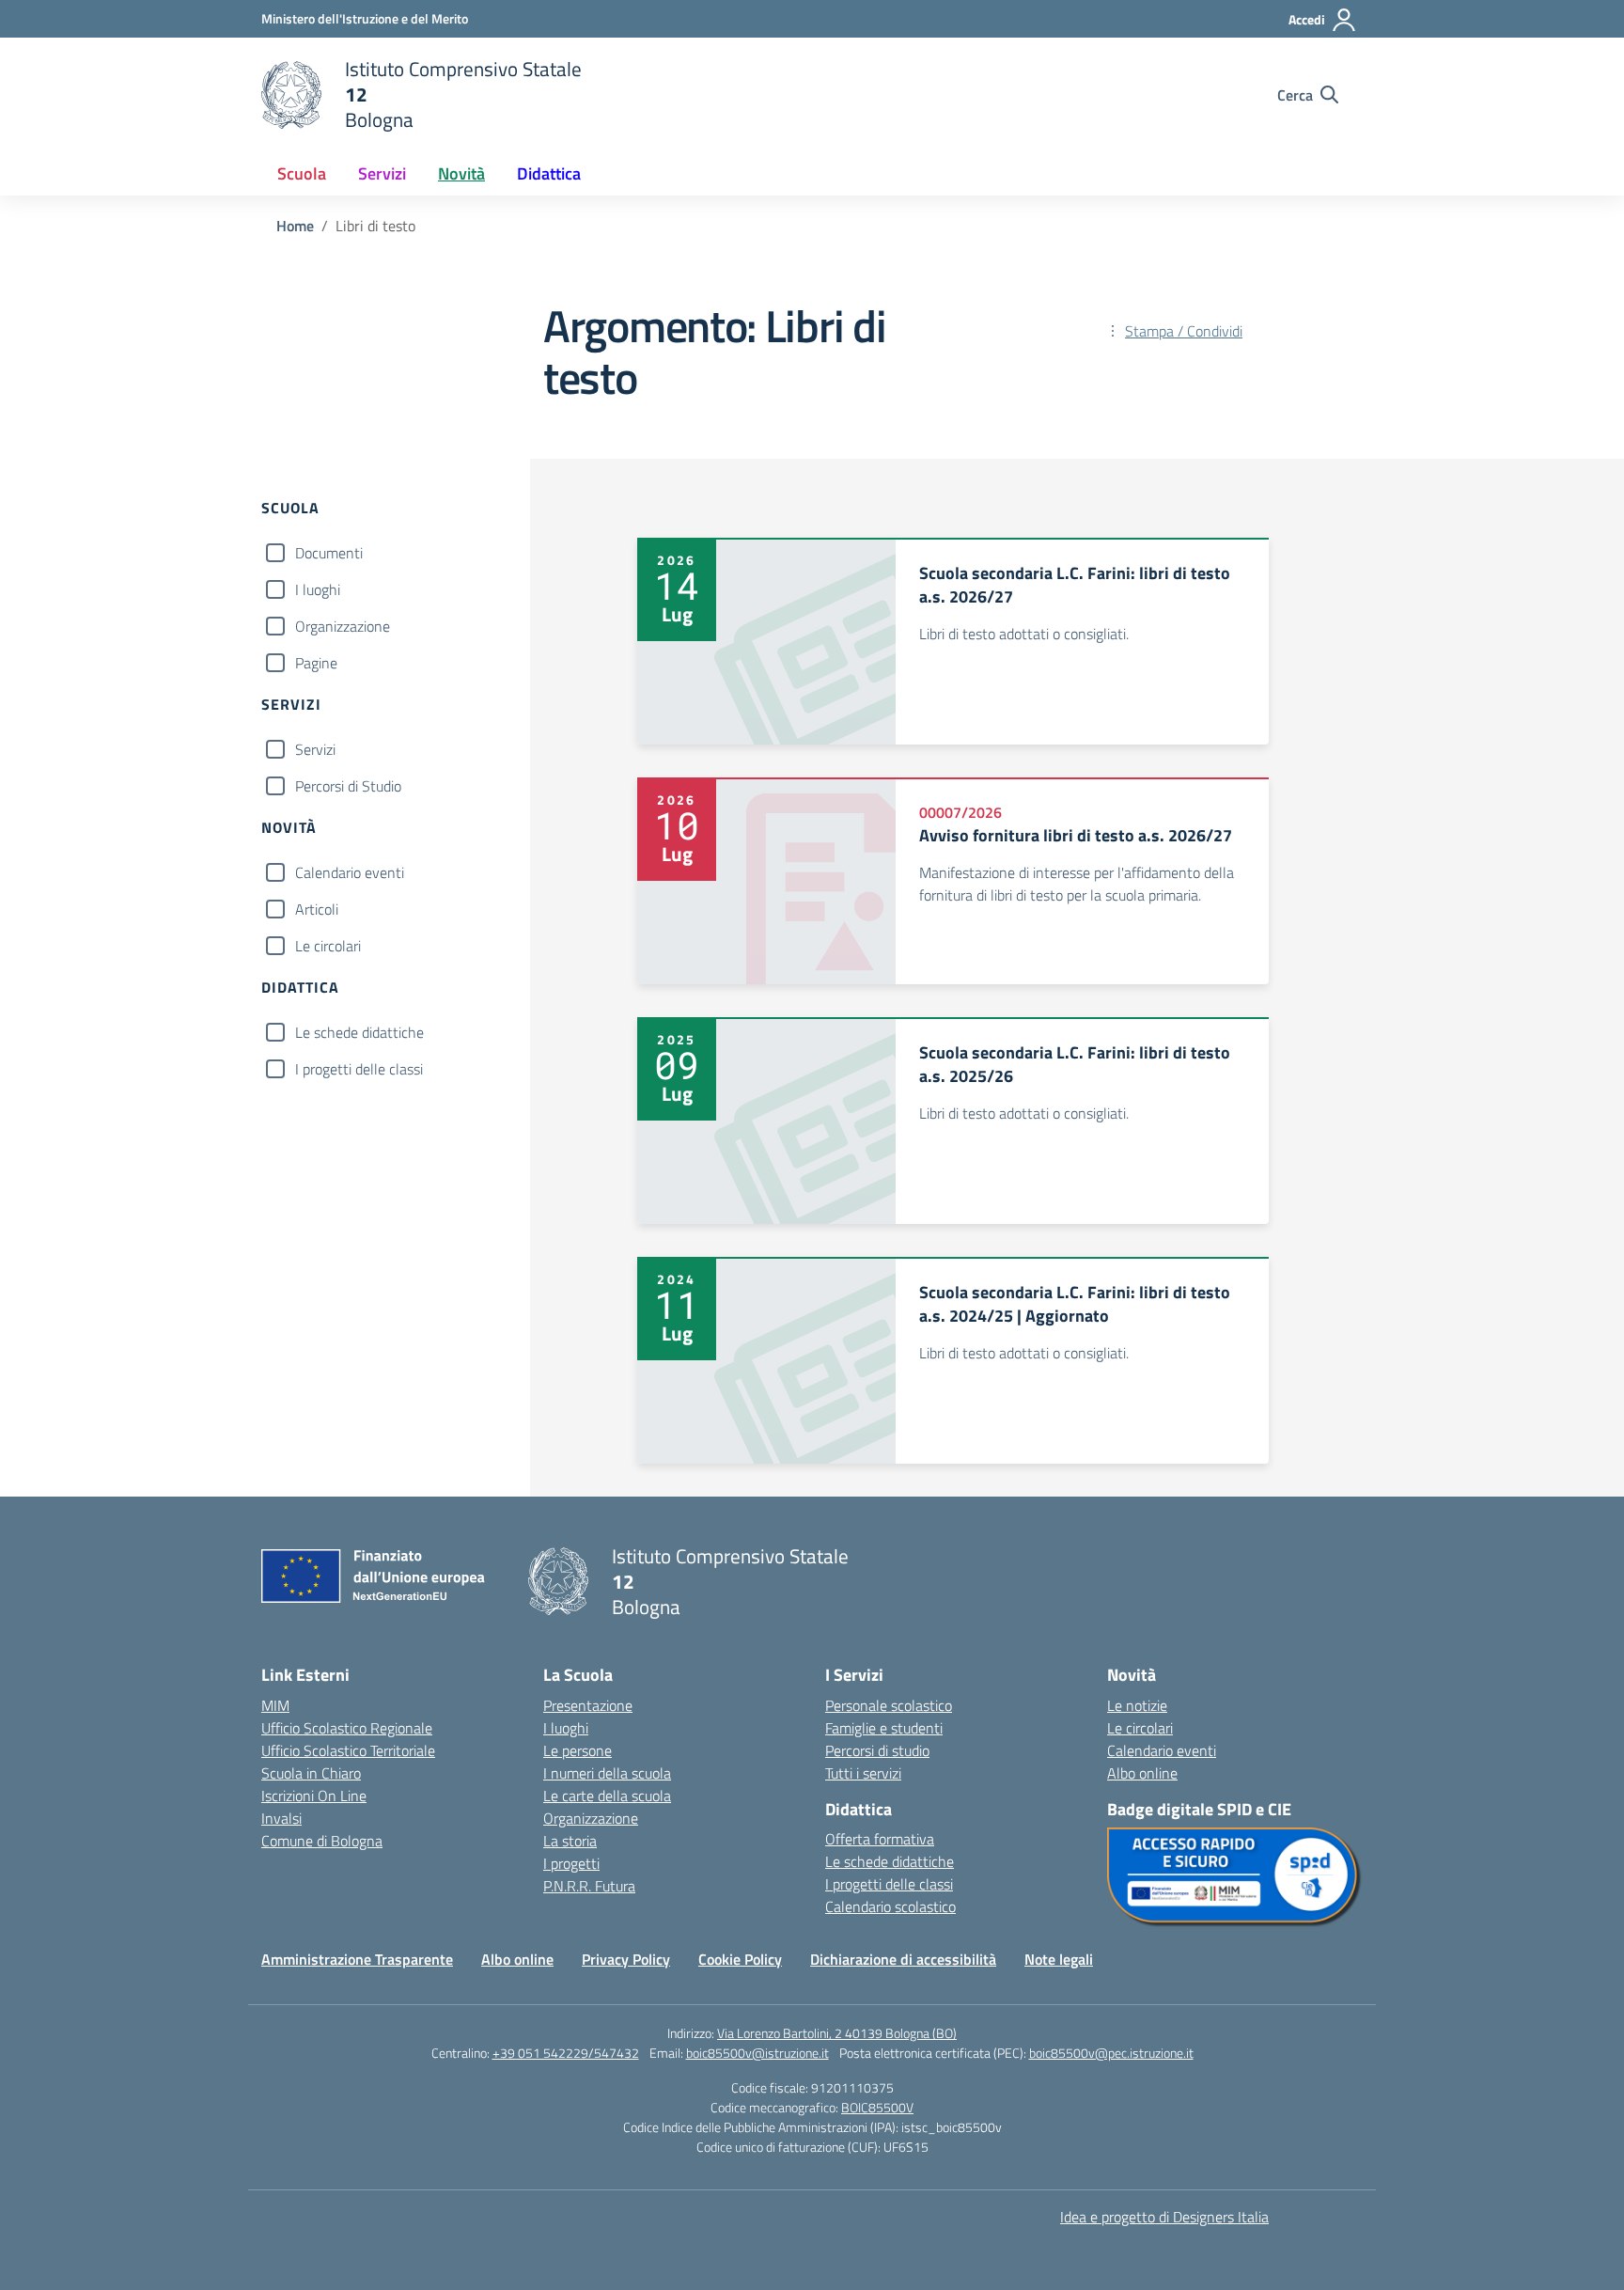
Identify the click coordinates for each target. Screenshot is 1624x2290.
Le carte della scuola (607, 1796)
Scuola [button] (302, 173)
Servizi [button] (382, 173)
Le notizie (1137, 1705)
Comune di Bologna (322, 1841)
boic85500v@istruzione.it (757, 2053)
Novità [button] (461, 173)
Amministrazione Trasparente (357, 1959)
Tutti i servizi (863, 1773)
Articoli (317, 909)
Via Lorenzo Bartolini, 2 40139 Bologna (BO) (837, 2033)
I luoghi (318, 589)
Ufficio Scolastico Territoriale (348, 1750)
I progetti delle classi (359, 1069)
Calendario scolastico (890, 1906)
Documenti (329, 553)
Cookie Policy (740, 1959)
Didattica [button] (549, 173)
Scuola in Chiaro (311, 1773)
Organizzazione (343, 626)
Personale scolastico (889, 1705)
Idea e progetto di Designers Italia (1164, 2217)
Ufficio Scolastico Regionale (347, 1728)
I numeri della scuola (607, 1773)
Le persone (578, 1750)
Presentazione (588, 1705)
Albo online (1142, 1773)
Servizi (315, 749)
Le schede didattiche (359, 1032)
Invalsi (281, 1818)
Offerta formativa (880, 1839)
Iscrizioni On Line (314, 1796)
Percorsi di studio (877, 1750)
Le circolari (328, 946)
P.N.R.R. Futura (589, 1886)
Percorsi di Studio (348, 786)
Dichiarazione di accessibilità (903, 1959)
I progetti (571, 1863)
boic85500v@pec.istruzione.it (1111, 2053)
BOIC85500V (877, 2107)
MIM (275, 1705)
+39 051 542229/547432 (566, 2053)
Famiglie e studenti (884, 1728)
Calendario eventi (350, 872)
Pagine (316, 663)
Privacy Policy (626, 1959)
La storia (570, 1841)
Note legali (1059, 1959)
